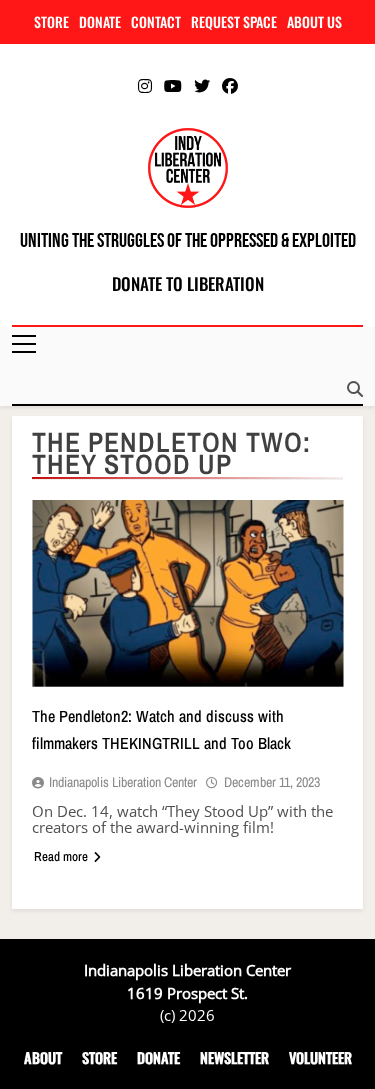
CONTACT (156, 21)
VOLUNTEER (320, 1057)
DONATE (100, 21)
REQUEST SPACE (234, 21)
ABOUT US (314, 21)
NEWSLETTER (234, 1057)
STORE (51, 21)
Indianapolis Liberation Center (123, 782)
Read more (61, 856)
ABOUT (43, 1057)
